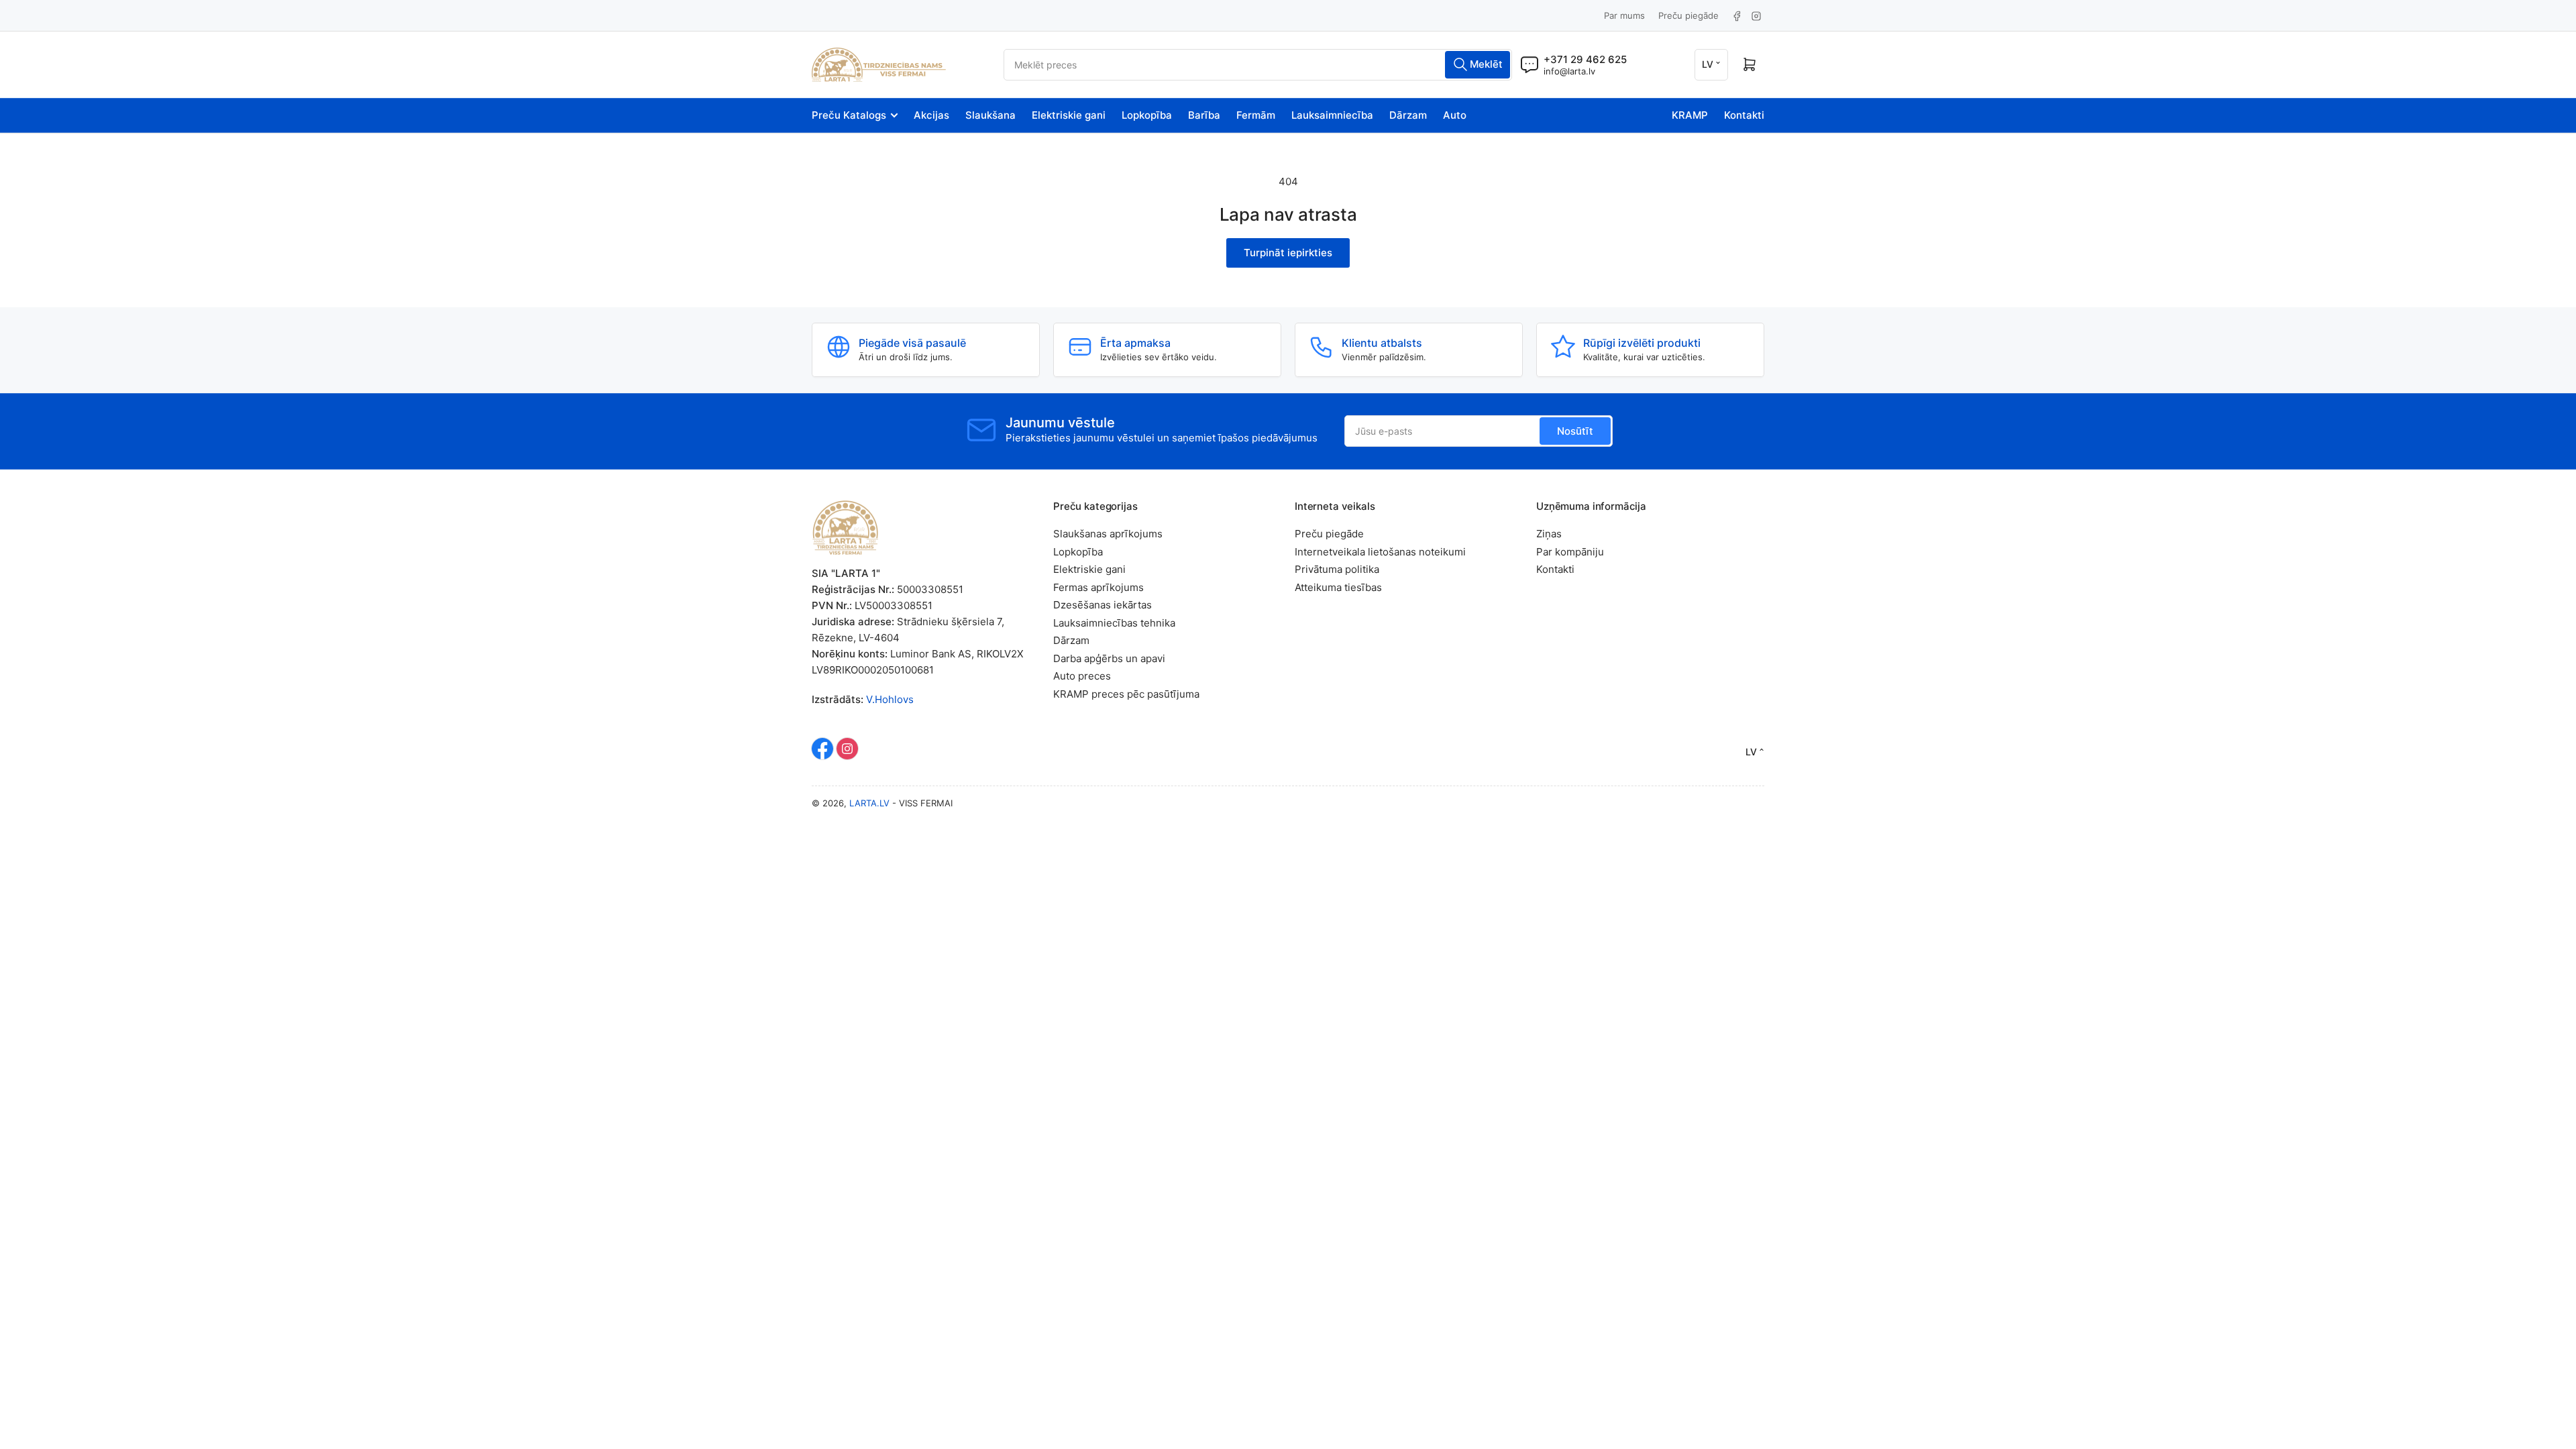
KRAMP (1690, 115)
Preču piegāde (1688, 15)
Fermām (1256, 115)
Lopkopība (1147, 115)
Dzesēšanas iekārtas (1103, 605)
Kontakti (1744, 115)
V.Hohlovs (890, 699)
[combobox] (1258, 65)
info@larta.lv (1569, 71)
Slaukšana (990, 115)
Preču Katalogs (849, 115)
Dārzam (1408, 115)
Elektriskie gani (1069, 115)
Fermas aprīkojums (1098, 587)
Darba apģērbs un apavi (1109, 658)
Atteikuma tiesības (1338, 587)
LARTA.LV (869, 803)
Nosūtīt (1575, 431)
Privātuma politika (1337, 569)
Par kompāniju (1570, 552)
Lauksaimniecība (1332, 115)
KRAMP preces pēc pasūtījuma (1126, 694)
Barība (1204, 115)
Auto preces (1082, 676)
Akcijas (931, 115)
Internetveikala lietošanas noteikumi (1380, 552)
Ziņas (1549, 534)
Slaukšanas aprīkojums (1108, 534)
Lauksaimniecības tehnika (1114, 623)
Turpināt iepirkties (1288, 253)
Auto (1455, 115)
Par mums (1624, 15)
